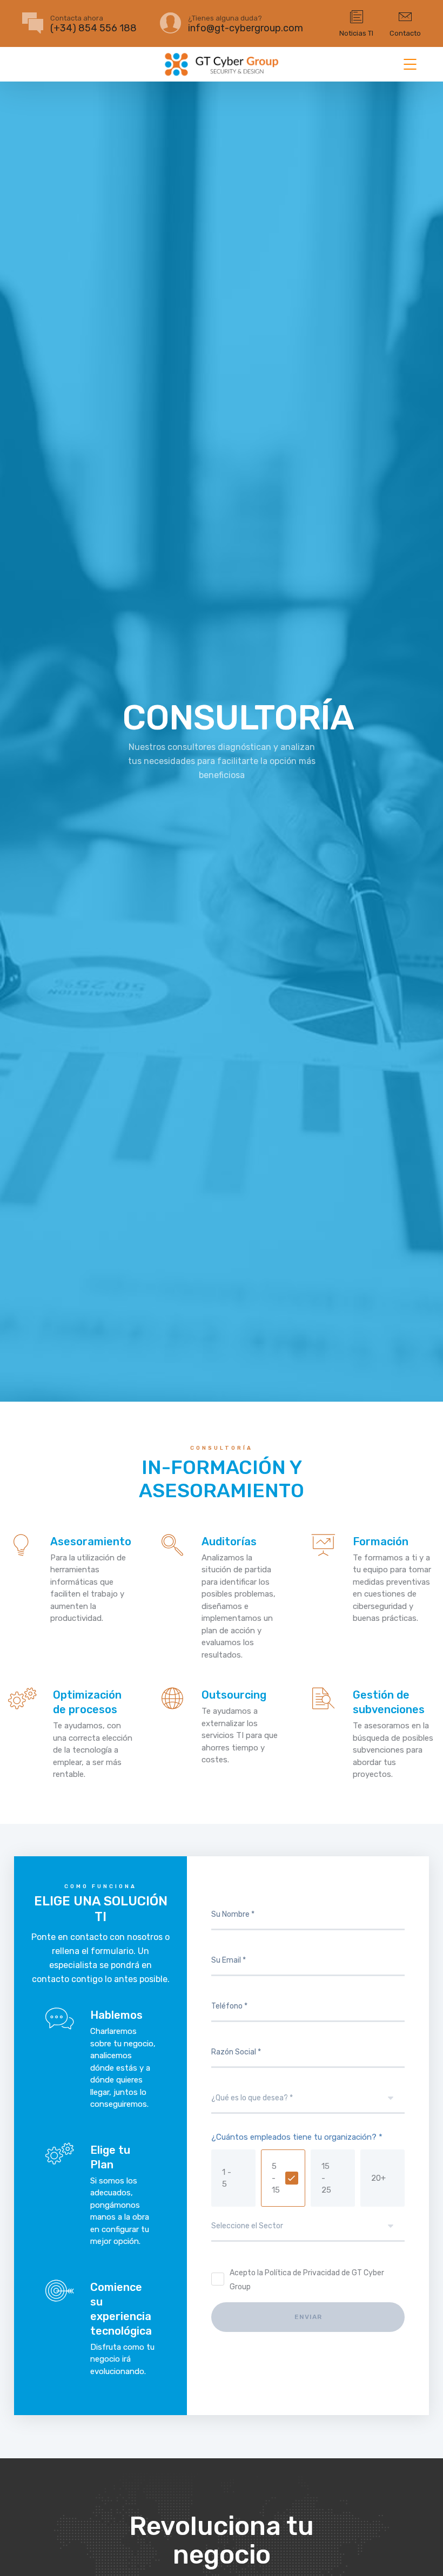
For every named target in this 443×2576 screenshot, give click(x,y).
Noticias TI (356, 33)
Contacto (405, 33)
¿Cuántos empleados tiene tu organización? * (297, 2137)
